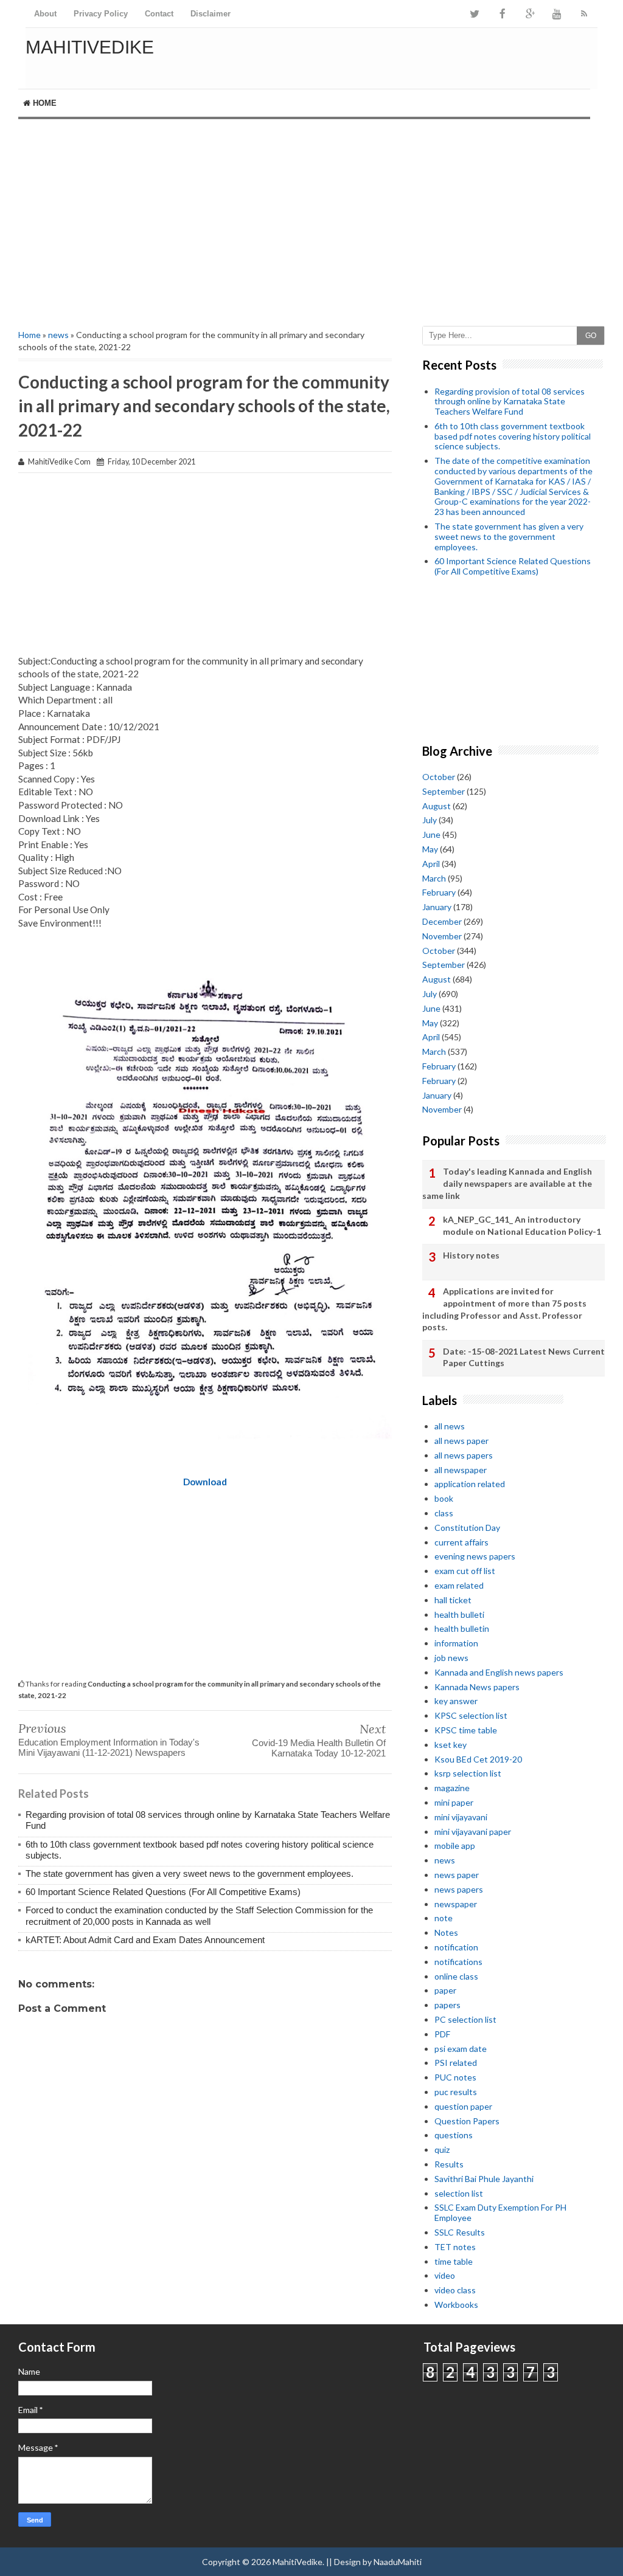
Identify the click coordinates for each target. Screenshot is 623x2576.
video (445, 2275)
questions (454, 2135)
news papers (459, 1889)
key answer (456, 1701)
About (45, 14)
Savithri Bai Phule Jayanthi (484, 2179)
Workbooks (456, 2305)
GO (591, 336)
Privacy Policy (101, 14)
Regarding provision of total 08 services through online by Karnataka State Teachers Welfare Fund (510, 402)
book (444, 1498)
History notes (471, 1255)
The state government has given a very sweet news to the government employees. (190, 1873)
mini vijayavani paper (473, 1832)
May (430, 849)
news (58, 335)
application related (470, 1484)
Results (449, 2164)
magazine (452, 1788)
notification (456, 1947)
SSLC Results (460, 2232)
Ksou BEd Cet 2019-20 (478, 1759)
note (444, 1918)
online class (456, 1976)
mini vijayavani (461, 1817)
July (430, 820)
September (444, 791)
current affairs (461, 1542)
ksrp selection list (468, 1773)
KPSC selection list (471, 1715)
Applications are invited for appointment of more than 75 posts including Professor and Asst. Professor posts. (504, 1309)
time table (454, 2261)
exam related (459, 1585)
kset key (451, 1745)
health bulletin (462, 1628)
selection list (459, 2193)
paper (445, 1990)
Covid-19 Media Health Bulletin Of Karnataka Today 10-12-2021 (319, 1748)
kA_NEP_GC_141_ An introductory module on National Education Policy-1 (522, 1225)
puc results (456, 2092)
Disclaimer (211, 14)
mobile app (455, 1846)
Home (44, 103)
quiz (442, 2150)
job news (451, 1658)
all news (450, 1426)
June (431, 834)
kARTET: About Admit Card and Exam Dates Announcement (145, 1940)
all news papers (464, 1455)
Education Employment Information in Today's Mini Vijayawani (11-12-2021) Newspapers (109, 1747)
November (442, 936)
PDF (442, 2034)
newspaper (456, 1904)
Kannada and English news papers (499, 1672)
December (442, 921)
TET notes (455, 2247)
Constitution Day (467, 1528)
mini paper (454, 1802)
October (439, 777)
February (439, 892)
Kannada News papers (477, 1687)
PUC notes (455, 2077)
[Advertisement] (311, 223)
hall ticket (453, 1600)
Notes (446, 1932)
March (434, 878)
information (456, 1643)
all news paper (461, 1441)
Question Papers (467, 2121)
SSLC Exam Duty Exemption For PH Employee (500, 2212)
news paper (457, 1875)
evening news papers (475, 1556)
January (437, 907)
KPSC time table (466, 1730)
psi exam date (461, 2049)
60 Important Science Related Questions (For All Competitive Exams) (163, 1892)
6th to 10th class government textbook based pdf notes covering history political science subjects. (513, 436)
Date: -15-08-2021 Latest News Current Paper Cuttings (524, 1357)
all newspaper (461, 1470)
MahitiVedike (90, 47)
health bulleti (459, 1614)
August (437, 806)
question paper (463, 2106)
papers (447, 2005)
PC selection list (465, 2019)
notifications (458, 1962)
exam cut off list (465, 1571)
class (444, 1513)
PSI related (456, 2063)
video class (455, 2290)
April (431, 864)
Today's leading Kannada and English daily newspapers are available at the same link (507, 1183)
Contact (159, 14)
